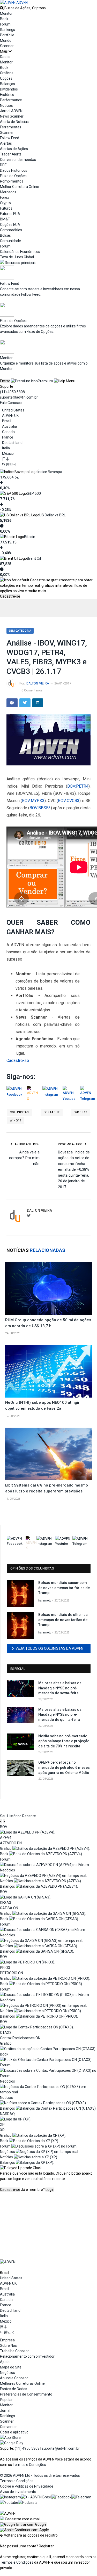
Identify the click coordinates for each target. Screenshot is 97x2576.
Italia (6, 448)
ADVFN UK (10, 416)
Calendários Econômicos (20, 252)
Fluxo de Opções (13, 176)
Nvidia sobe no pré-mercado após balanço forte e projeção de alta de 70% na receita (64, 1741)
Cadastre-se (10, 596)
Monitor (6, 13)
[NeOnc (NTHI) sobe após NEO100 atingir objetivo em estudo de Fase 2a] (48, 1371)
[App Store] (10, 2438)
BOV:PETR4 (78, 786)
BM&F (5, 219)
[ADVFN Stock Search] (2, 8)
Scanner (7, 46)
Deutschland (12, 443)
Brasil (7, 421)
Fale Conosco (11, 403)
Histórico (7, 95)
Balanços (8, 84)
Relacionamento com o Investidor (27, 2356)
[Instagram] (10, 2497)
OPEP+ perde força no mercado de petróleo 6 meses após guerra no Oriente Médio (64, 1767)
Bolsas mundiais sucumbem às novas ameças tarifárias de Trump (64, 1588)
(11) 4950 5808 (12, 392)
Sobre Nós (8, 2346)
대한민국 (9, 464)
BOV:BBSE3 (40, 808)
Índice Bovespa (50, 472)
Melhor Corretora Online (20, 187)
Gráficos (7, 73)
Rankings (8, 30)
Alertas (6, 143)
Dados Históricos (14, 170)
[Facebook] (61, 2497)
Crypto (5, 203)
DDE (3, 165)
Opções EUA (10, 225)
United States (13, 410)
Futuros (6, 208)
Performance (11, 100)
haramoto (45, 1601)
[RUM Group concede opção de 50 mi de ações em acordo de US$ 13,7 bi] (48, 1289)
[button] (23, 2524)
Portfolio (7, 35)
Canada (8, 432)
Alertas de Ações (14, 149)
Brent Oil (34, 558)
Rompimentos (12, 181)
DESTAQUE (52, 1112)
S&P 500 (34, 493)
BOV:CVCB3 (69, 801)
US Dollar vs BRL (53, 515)
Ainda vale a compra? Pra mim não (24, 1158)
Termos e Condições (29, 2465)
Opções (6, 78)
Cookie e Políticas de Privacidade (27, 2486)
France (8, 437)
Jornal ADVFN (11, 111)
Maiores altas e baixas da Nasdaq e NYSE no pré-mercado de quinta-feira (60, 1715)
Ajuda (5, 2362)
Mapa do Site (11, 2367)
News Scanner (12, 116)
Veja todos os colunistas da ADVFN (49, 1648)
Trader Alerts (11, 154)
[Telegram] (81, 2497)
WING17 (16, 1121)
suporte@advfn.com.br (19, 397)
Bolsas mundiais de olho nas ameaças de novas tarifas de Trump (63, 1620)
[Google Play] (12, 2443)
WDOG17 (81, 1112)
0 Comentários (32, 690)
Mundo (6, 40)
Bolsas (5, 235)
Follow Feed (10, 138)
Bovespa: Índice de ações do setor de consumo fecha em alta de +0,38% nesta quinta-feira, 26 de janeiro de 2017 (74, 1170)
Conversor (8, 2427)
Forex (5, 197)
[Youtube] (9, 2503)
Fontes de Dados (14, 2389)
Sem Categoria (20, 631)
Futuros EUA (10, 214)
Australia (9, 426)
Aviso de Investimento (18, 2492)
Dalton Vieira (38, 683)
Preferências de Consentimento (26, 2394)
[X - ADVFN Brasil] (36, 2497)
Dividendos (9, 89)
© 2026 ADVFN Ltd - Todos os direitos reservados (40, 2475)
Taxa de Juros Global (17, 257)
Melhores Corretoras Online (22, 2383)
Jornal (5, 2410)
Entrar (5, 381)
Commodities (11, 230)
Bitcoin (30, 537)
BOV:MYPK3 (33, 801)
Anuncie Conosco (14, 2378)
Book (4, 19)
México (8, 453)
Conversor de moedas (18, 160)
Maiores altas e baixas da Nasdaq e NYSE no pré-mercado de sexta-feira (60, 1688)
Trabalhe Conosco (15, 2351)
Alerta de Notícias (14, 122)
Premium (45, 381)
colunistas (19, 1112)
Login (50, 2190)
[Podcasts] (28, 2503)
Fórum (5, 24)
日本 (6, 459)
